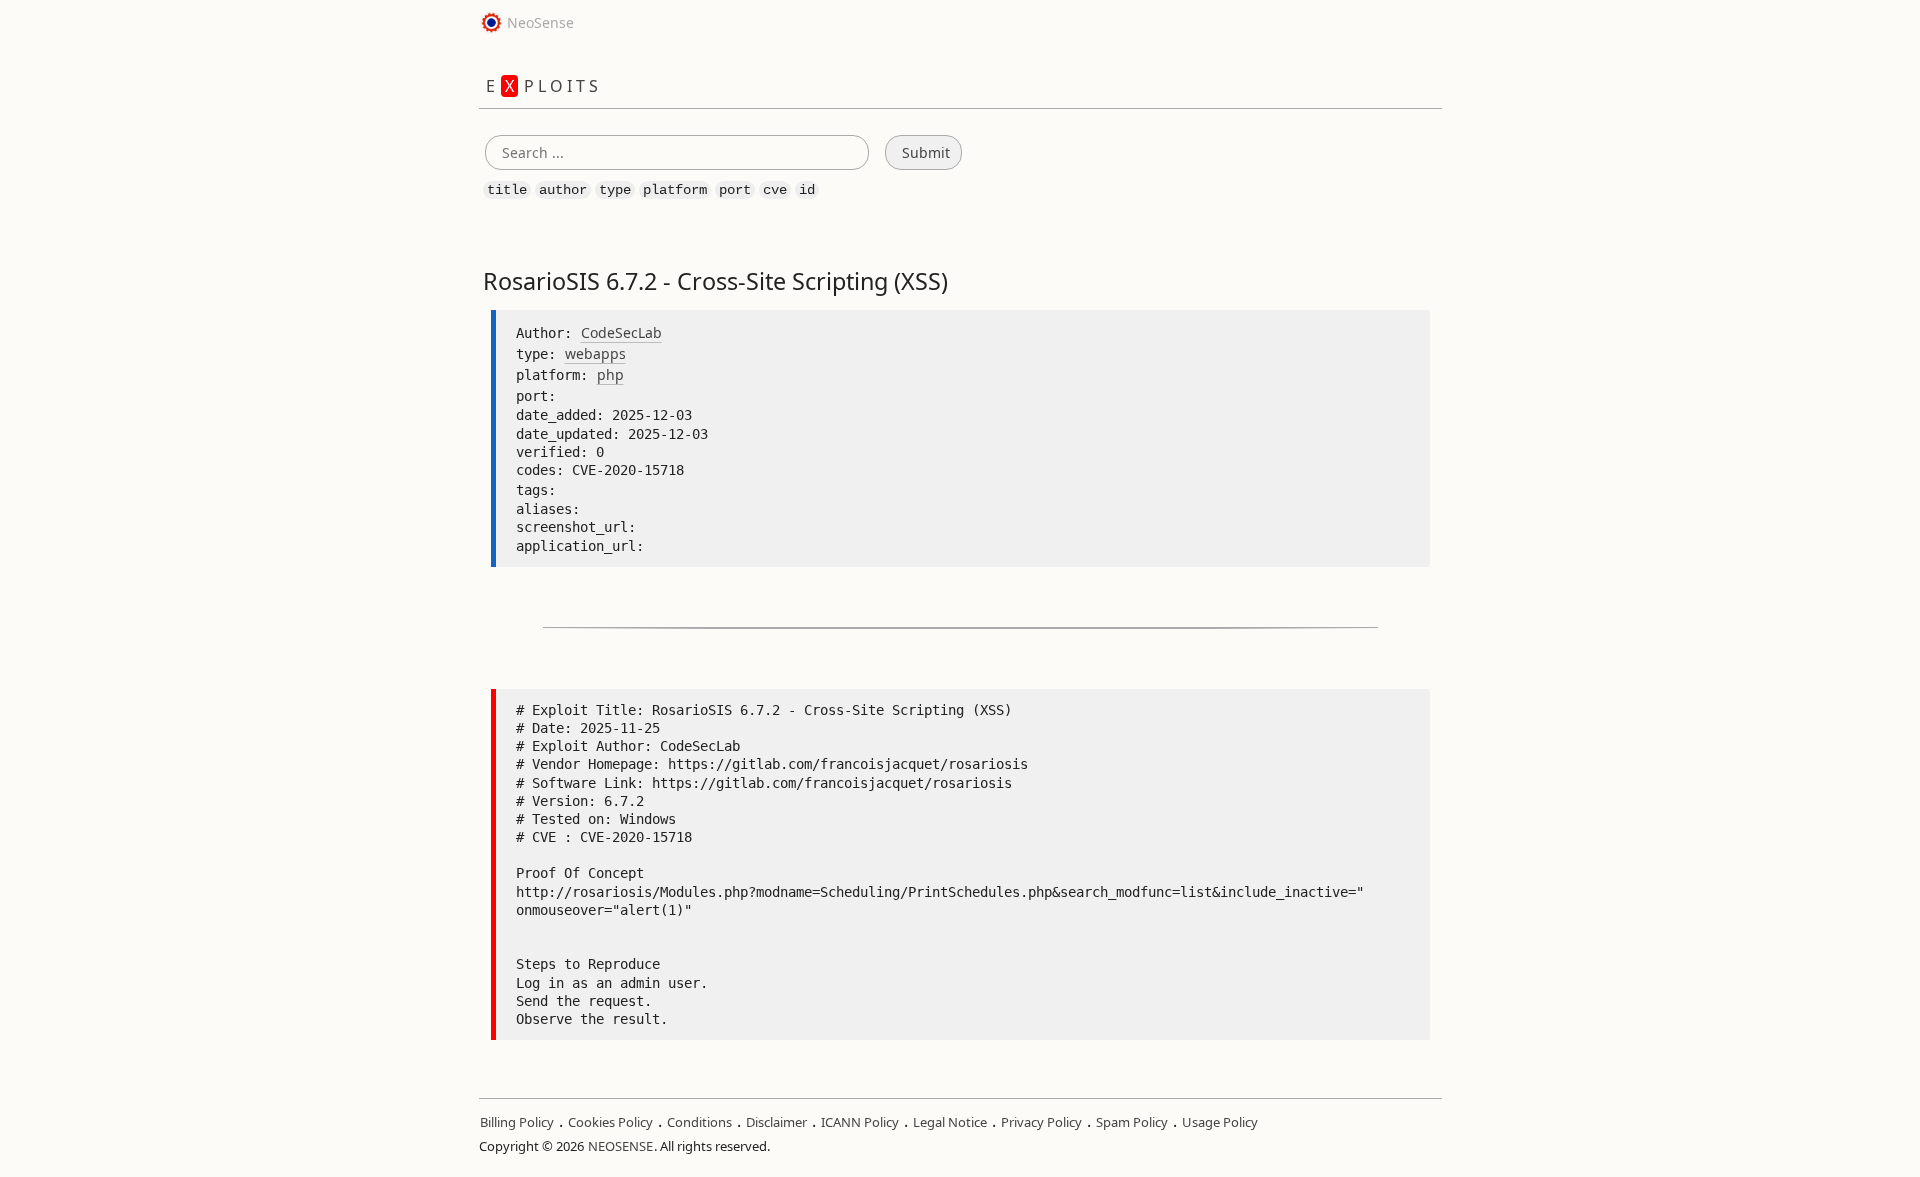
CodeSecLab (621, 332)
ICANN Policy (860, 1122)
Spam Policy (1132, 1122)
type (615, 190)
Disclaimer (776, 1122)
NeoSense (538, 22)
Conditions (699, 1122)
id (807, 190)
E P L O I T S (542, 86)
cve (775, 190)
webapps (595, 353)
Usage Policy (1220, 1122)
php (610, 374)
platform (675, 190)
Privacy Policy (1041, 1122)
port (735, 190)
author (563, 190)
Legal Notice (950, 1122)
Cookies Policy (610, 1122)
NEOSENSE (620, 1146)
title (507, 190)
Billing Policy (517, 1122)
